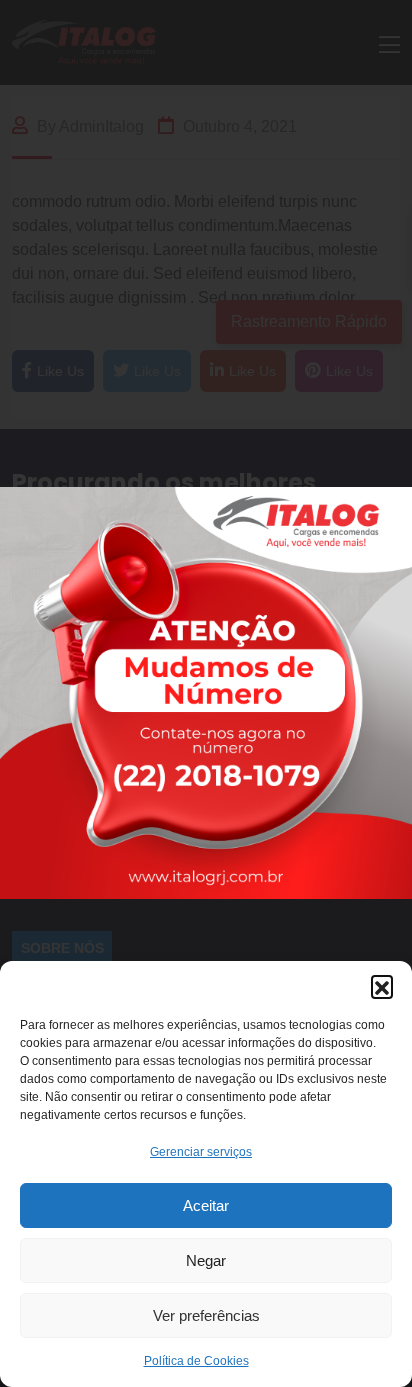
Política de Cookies (196, 1361)
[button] (382, 986)
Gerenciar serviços (201, 1152)
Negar (206, 1260)
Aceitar (206, 1205)
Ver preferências (206, 1315)
